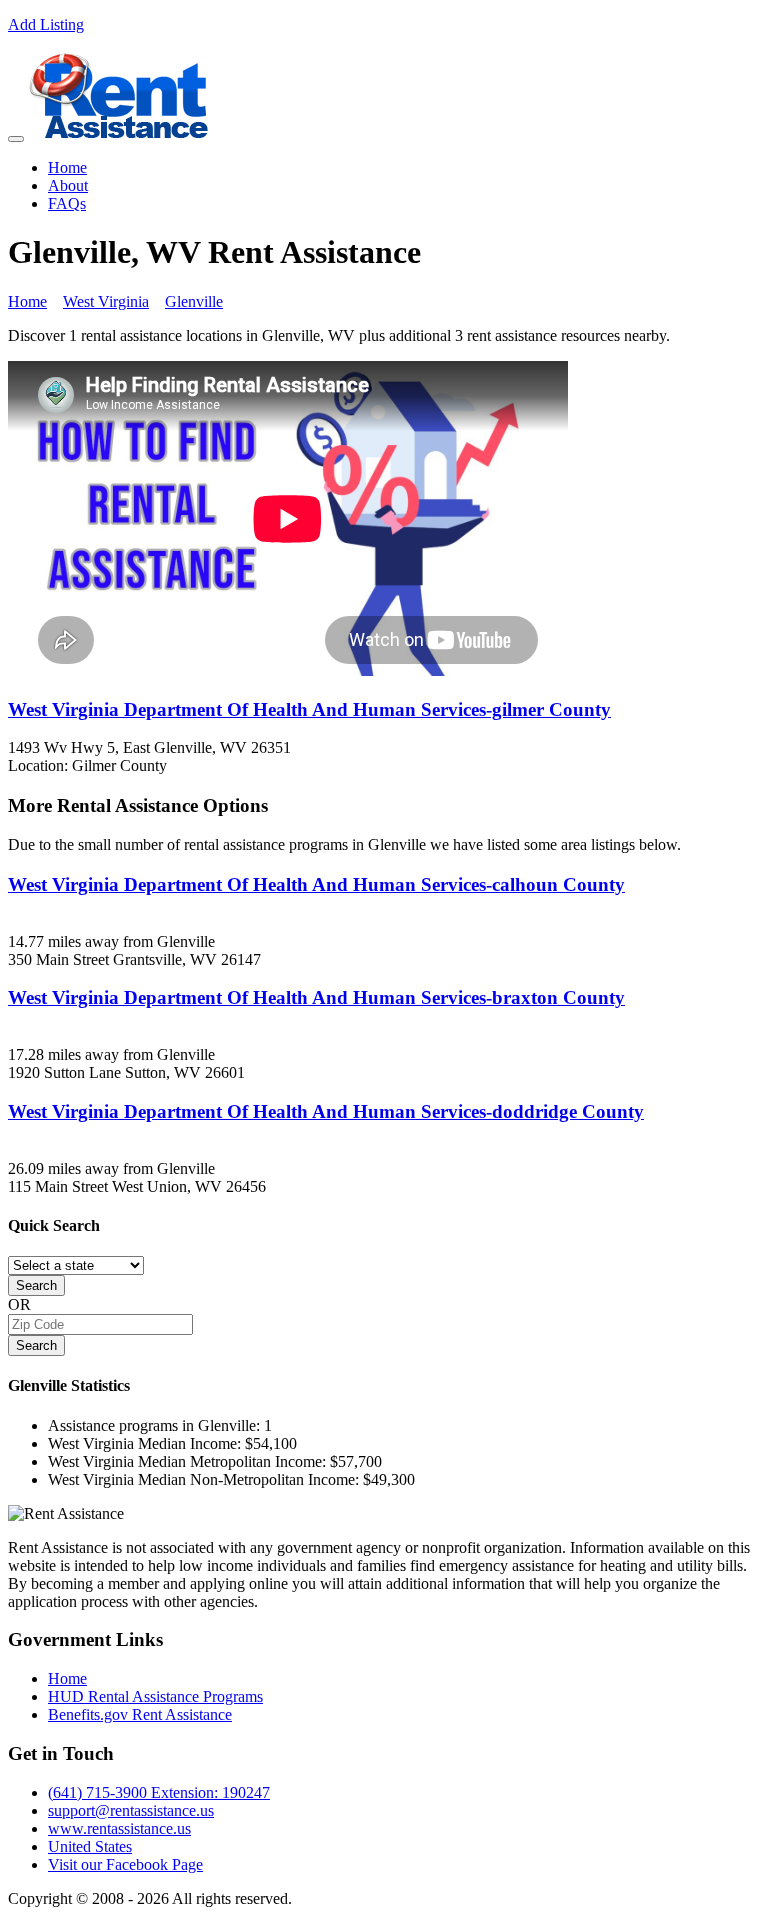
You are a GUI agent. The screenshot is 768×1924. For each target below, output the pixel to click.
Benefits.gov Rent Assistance (140, 1714)
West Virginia (106, 301)
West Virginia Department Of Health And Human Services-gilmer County (309, 709)
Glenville (194, 301)
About (68, 185)
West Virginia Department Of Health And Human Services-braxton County (316, 997)
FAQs (67, 203)
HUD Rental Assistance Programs (155, 1696)
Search (36, 1285)
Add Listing (46, 24)
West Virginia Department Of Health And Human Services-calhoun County (316, 884)
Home (67, 167)
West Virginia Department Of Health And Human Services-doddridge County (326, 1111)
